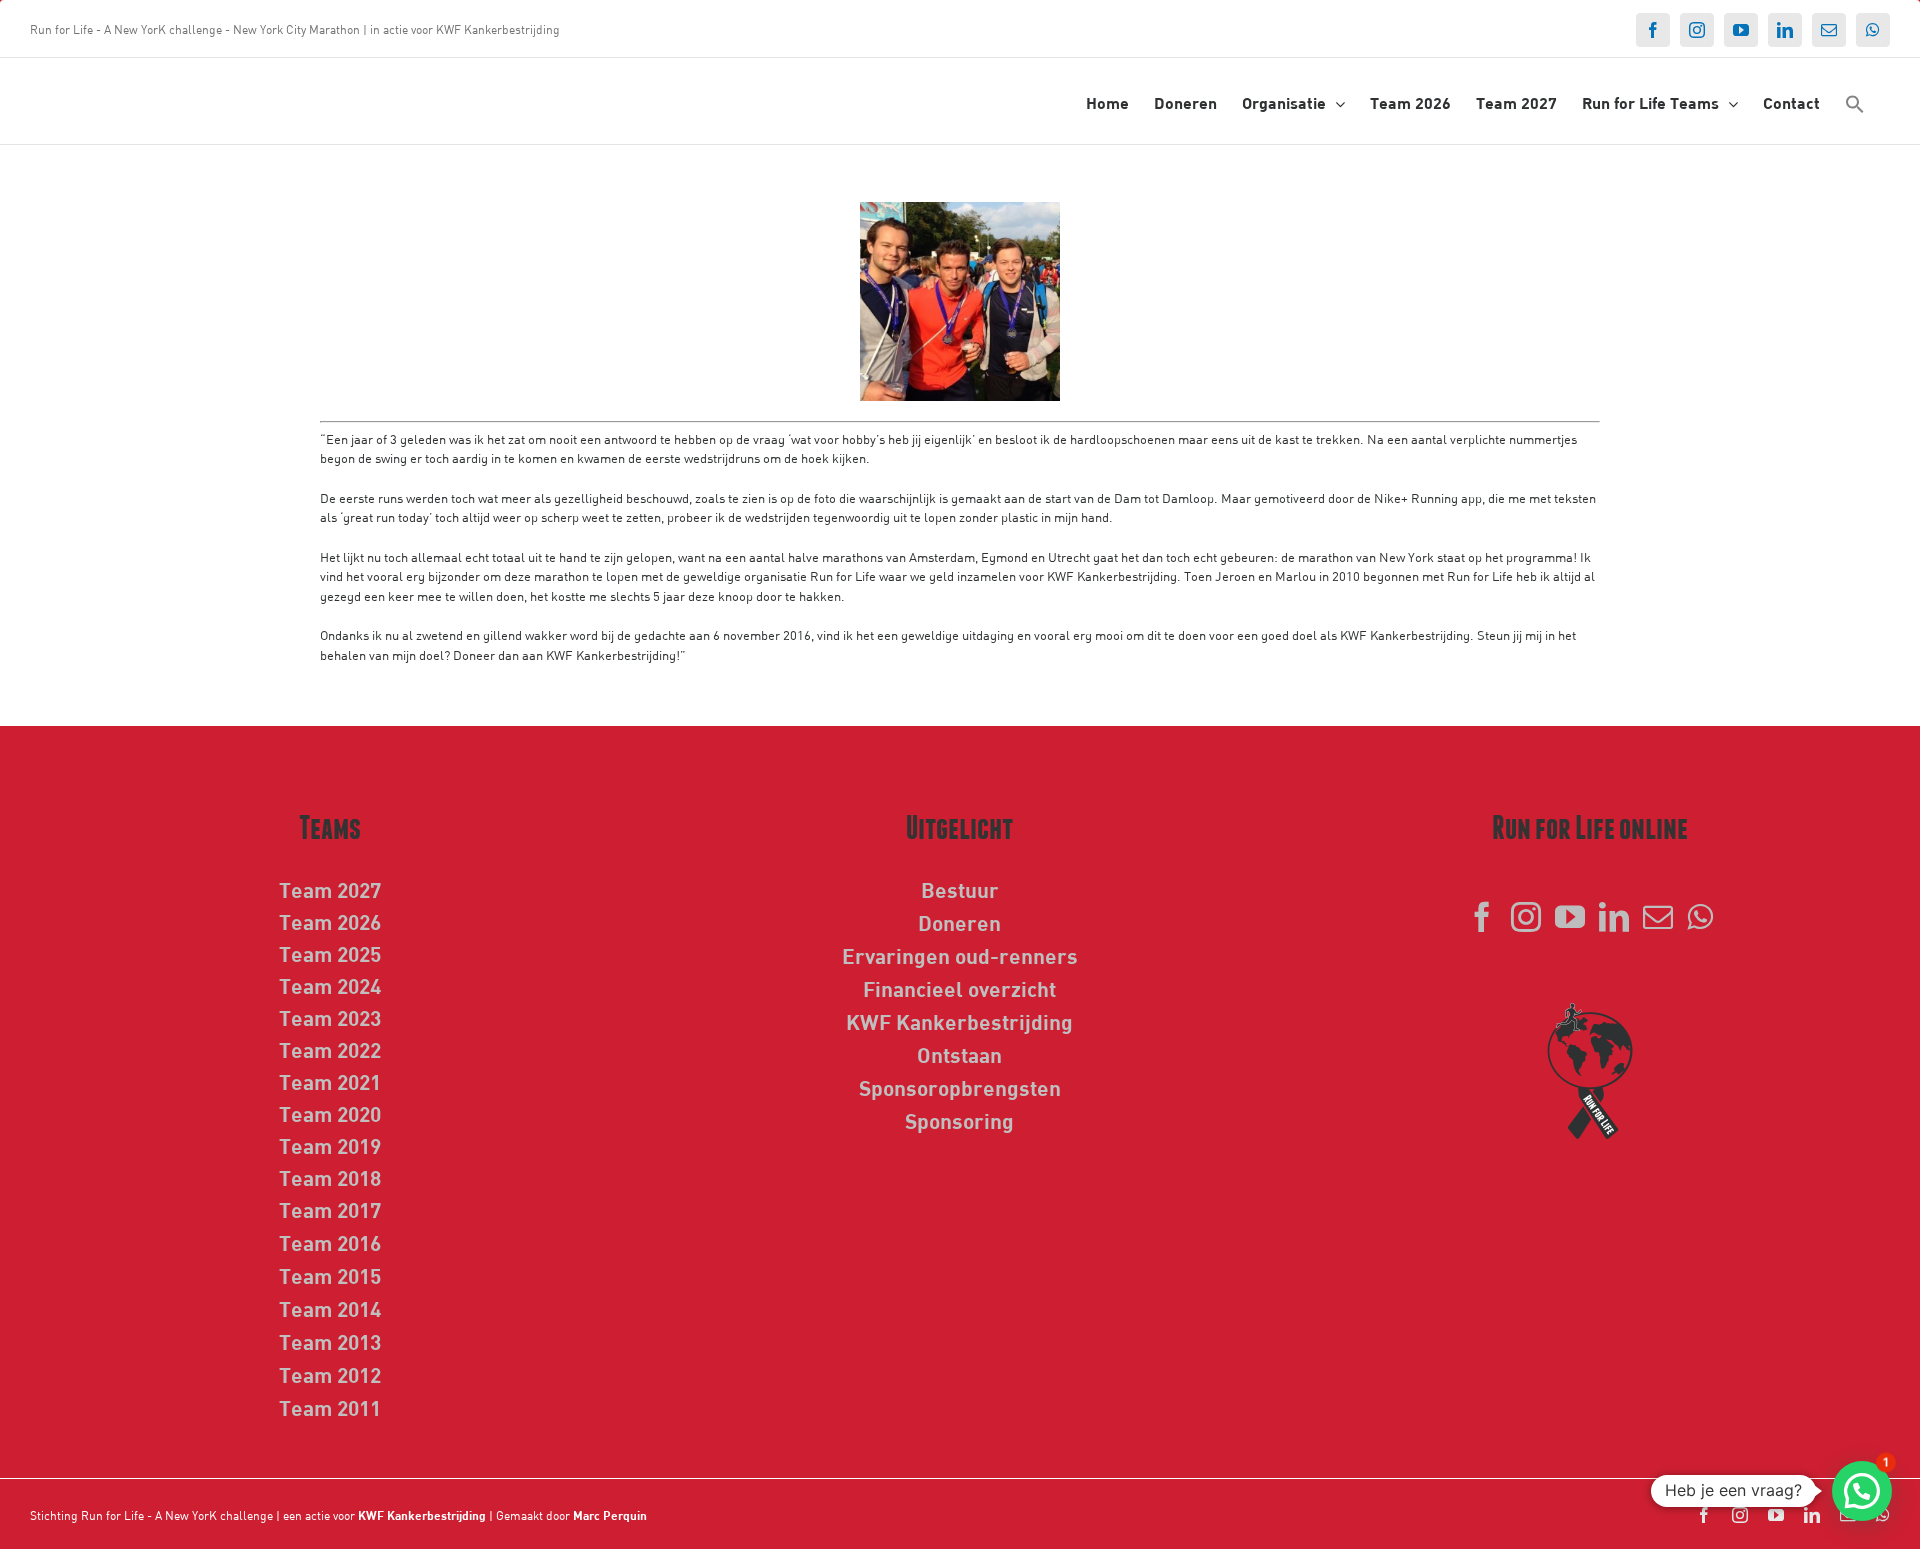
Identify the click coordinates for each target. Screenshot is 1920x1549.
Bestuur (960, 889)
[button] (1855, 102)
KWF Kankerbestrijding (959, 1021)
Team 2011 (330, 1407)
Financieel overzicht (959, 988)
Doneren (959, 922)
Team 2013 (330, 1341)
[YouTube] (1570, 917)
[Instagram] (1526, 917)
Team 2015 (330, 1275)
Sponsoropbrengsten (960, 1087)
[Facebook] (1482, 917)
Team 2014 (330, 1308)
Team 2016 (330, 1242)
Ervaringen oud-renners (960, 955)
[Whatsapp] (1700, 917)
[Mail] (1658, 917)
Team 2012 (330, 1374)
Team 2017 (330, 1209)
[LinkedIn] (1614, 917)
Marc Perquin (610, 1515)
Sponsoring (959, 1120)
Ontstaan (959, 1054)
